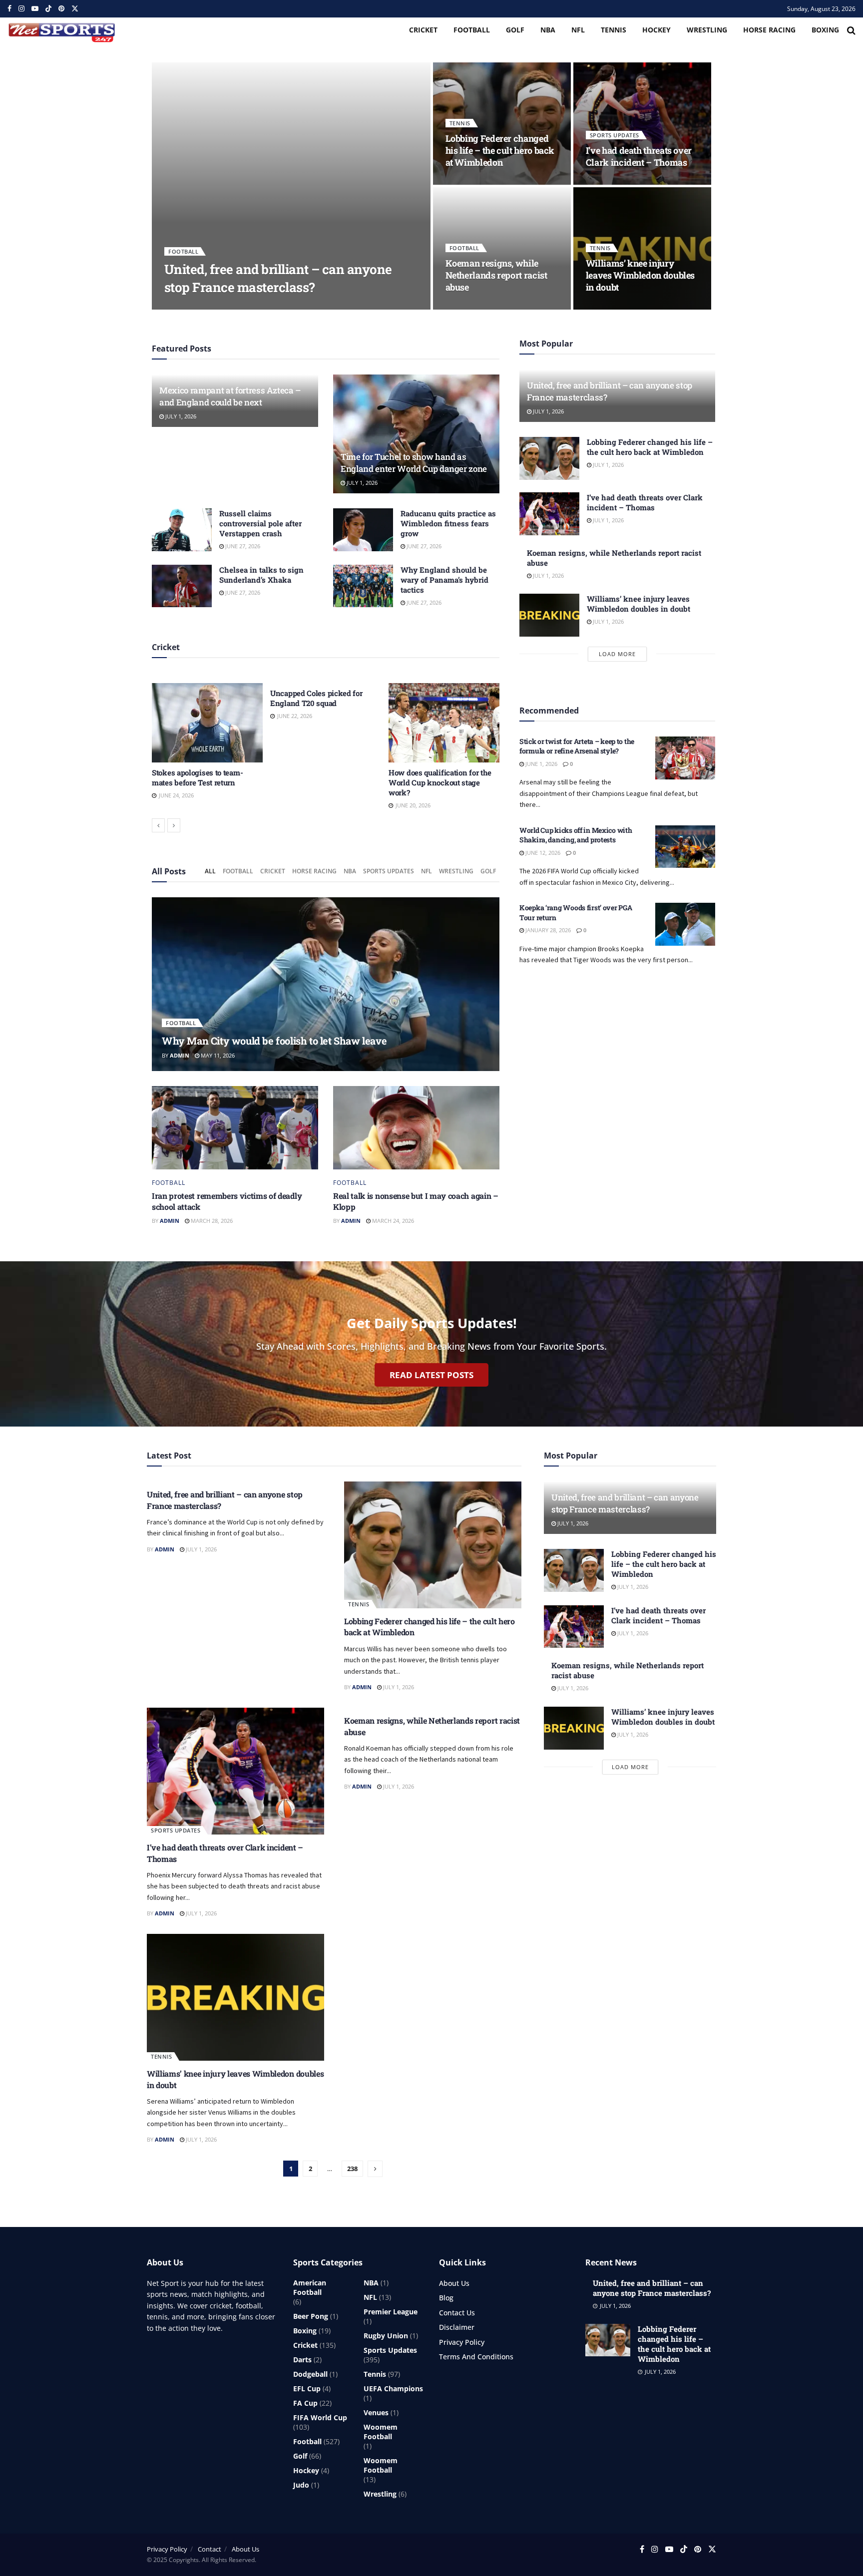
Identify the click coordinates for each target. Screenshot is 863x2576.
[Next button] (174, 825)
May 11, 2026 (217, 1055)
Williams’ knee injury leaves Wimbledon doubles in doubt (640, 275)
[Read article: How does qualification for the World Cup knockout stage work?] (444, 723)
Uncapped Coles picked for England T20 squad (316, 698)
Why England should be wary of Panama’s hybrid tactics (444, 580)
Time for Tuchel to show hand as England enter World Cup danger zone (414, 463)
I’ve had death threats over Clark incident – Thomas (639, 156)
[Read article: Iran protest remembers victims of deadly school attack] (235, 1128)
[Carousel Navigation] (326, 825)
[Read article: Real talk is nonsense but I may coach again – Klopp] (416, 1128)
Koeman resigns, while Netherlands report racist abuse (496, 275)
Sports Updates (615, 135)
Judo (301, 2485)
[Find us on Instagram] (21, 9)
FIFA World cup (320, 2417)
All (210, 871)
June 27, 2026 (242, 546)
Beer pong (311, 2316)
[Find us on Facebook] (9, 9)
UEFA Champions (393, 2389)
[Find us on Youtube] (35, 9)
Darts (302, 2360)
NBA (548, 30)
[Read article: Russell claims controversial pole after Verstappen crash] (182, 530)
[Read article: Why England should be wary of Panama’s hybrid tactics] (363, 586)
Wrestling (707, 30)
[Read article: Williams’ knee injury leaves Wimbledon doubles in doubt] (549, 615)
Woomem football (381, 2432)
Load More (617, 654)
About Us (454, 2283)
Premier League (391, 2312)
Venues (376, 2412)
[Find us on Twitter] (75, 9)
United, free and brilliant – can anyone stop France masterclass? (278, 278)
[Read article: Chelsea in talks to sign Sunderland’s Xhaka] (182, 586)
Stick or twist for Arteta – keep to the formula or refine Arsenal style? (577, 746)
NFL (578, 30)
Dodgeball (310, 2374)
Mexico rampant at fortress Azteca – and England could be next (230, 396)
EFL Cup (307, 2389)
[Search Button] (851, 30)
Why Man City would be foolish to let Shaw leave (274, 1041)
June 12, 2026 (542, 853)
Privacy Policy (462, 2342)
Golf (515, 30)
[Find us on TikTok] (48, 9)
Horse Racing (769, 30)
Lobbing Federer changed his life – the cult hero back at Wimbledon (500, 151)
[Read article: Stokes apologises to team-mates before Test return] (207, 723)
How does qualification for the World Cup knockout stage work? (440, 782)
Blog (446, 2298)
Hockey (656, 30)
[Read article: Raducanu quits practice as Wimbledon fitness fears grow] (363, 530)
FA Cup (305, 2403)
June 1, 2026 (541, 764)
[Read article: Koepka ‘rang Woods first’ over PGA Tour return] (685, 924)
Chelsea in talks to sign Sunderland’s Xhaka (261, 575)
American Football (310, 2287)
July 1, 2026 (218, 306)
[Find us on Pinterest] (61, 9)
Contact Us (457, 2313)
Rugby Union (386, 2336)
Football (472, 30)
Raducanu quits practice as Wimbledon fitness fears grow (448, 523)
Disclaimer (457, 2327)
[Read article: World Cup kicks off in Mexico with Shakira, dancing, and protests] (685, 847)
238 (352, 2169)
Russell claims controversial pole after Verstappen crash (260, 523)
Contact (210, 2549)
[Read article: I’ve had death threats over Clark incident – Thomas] (549, 514)
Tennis (614, 30)
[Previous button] (158, 825)
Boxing (825, 30)
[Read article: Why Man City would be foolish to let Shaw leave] (326, 984)
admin (182, 306)
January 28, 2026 (547, 930)
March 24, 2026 (392, 1221)
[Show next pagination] (375, 2169)
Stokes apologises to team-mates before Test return (197, 777)
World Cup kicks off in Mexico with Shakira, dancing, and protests (576, 835)
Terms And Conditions (476, 2357)
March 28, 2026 (211, 1221)
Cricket (423, 30)
